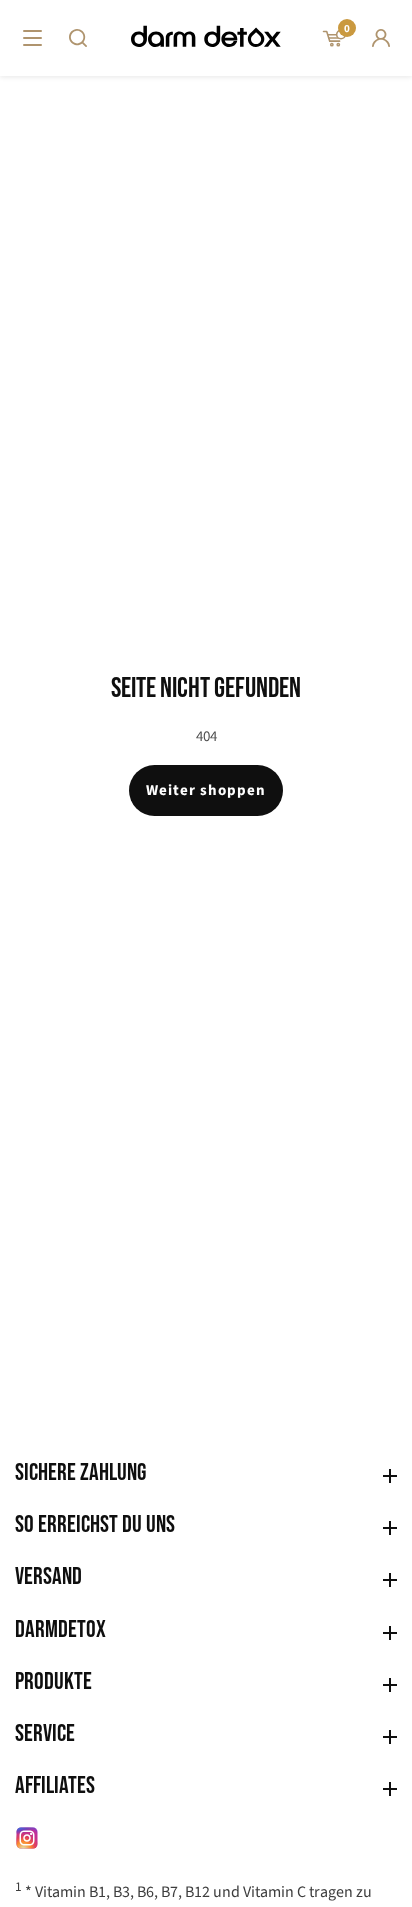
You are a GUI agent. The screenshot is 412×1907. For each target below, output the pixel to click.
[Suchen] (77, 38)
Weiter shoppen (206, 790)
